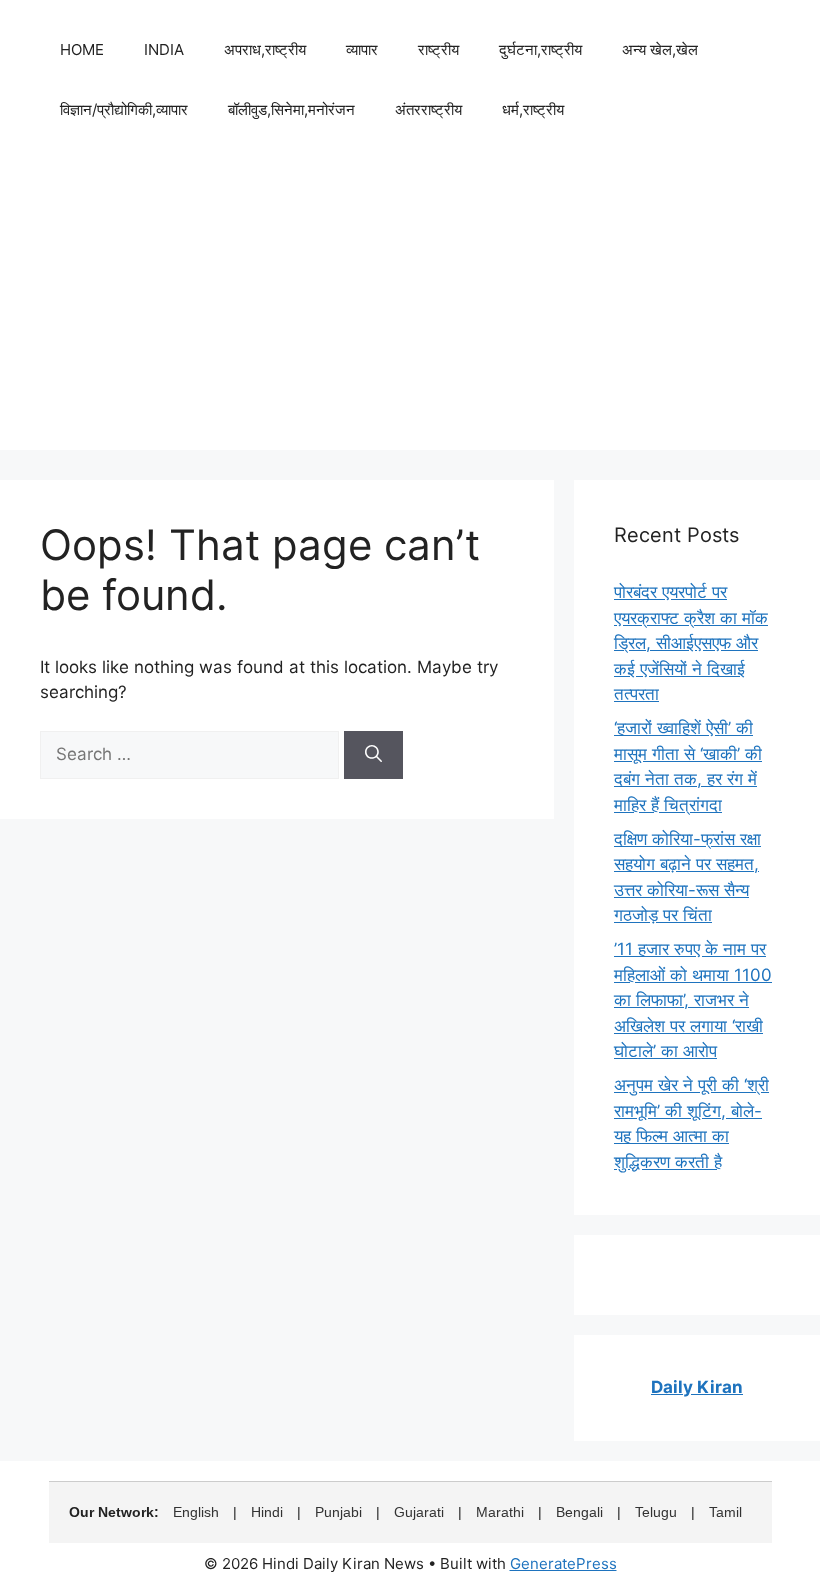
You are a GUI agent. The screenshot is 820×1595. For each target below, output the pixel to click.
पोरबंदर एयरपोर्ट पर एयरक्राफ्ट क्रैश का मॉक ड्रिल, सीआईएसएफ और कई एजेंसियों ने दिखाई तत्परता (691, 643)
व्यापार (362, 49)
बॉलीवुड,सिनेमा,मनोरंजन (291, 109)
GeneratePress (563, 1563)
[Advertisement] (410, 310)
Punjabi (338, 1512)
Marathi (500, 1512)
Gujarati (419, 1512)
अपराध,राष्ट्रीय (265, 49)
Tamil (725, 1512)
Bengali (579, 1512)
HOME (82, 49)
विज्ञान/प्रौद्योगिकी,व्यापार (124, 109)
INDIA (164, 49)
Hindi (267, 1512)
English (196, 1512)
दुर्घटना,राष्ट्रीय (540, 49)
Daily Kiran (697, 1387)
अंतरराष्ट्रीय (428, 109)
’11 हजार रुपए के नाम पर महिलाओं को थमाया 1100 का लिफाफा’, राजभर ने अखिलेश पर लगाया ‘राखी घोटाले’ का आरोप (693, 1000)
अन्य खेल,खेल (660, 49)
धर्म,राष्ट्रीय (533, 109)
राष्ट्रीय (438, 49)
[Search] (373, 755)
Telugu (656, 1512)
